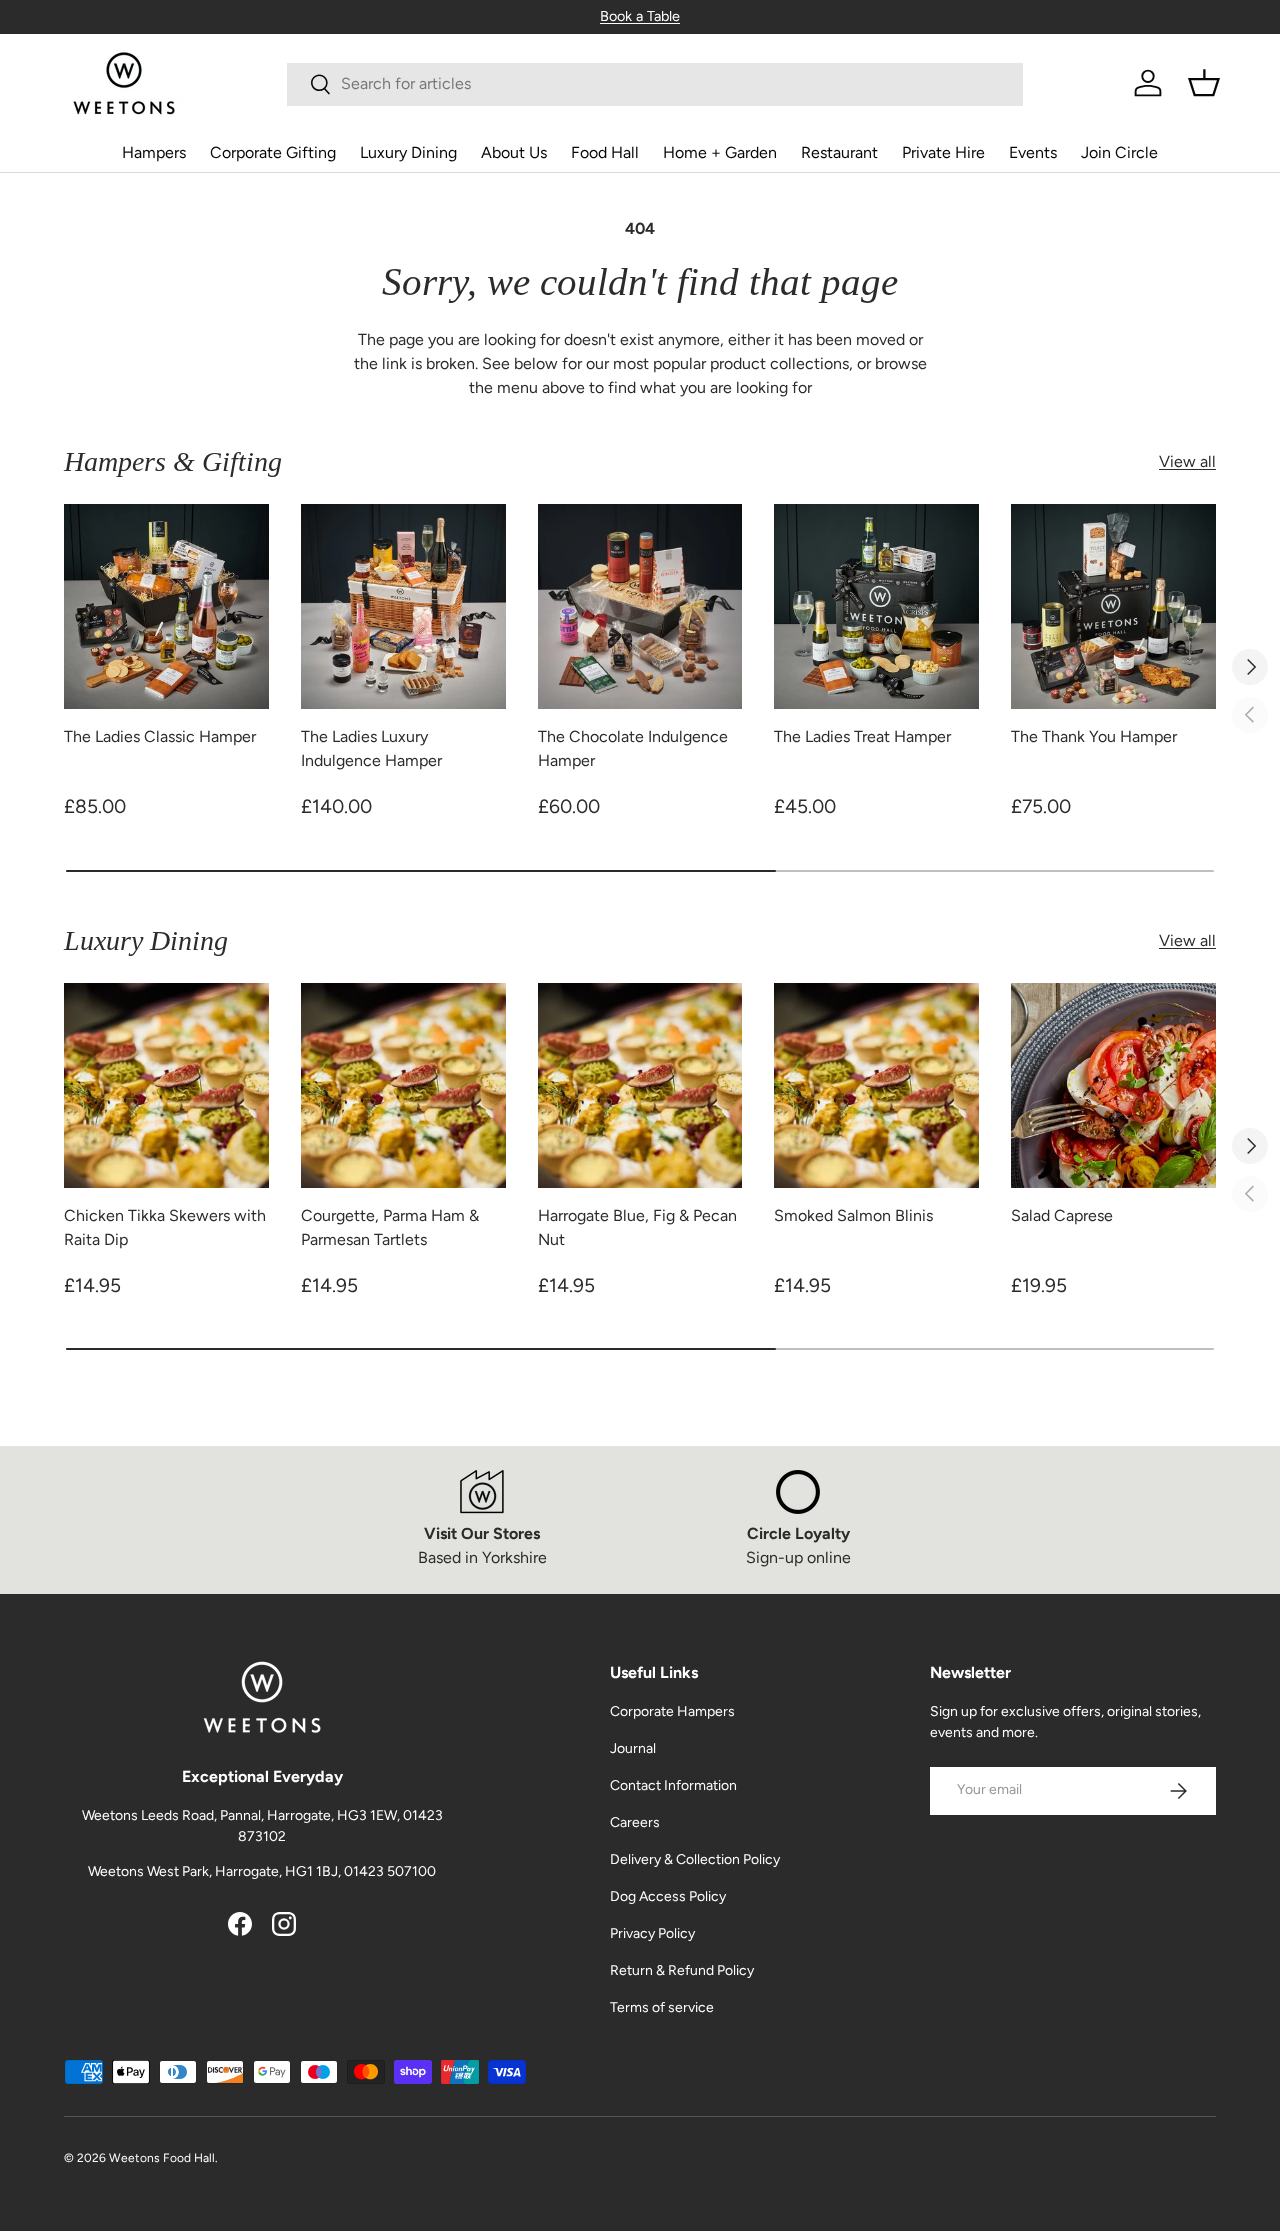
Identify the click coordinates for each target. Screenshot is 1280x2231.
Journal (633, 1748)
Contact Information (673, 1785)
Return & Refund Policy (682, 1970)
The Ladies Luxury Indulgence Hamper (371, 748)
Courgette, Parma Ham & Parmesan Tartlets (390, 1227)
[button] (1204, 83)
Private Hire (943, 152)
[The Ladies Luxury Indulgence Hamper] (403, 606)
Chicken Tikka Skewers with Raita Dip (165, 1227)
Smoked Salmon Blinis (853, 1215)
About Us (514, 152)
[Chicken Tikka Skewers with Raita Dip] (166, 1085)
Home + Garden (720, 152)
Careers (635, 1822)
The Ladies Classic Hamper (160, 736)
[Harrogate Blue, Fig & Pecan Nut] (640, 1085)
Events (1033, 152)
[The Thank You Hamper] (1113, 606)
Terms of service (662, 2007)
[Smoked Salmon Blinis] (876, 1085)
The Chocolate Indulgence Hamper (633, 748)
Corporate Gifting (273, 152)
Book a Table (640, 16)
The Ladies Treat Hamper (862, 736)
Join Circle (1119, 152)
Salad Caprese (1062, 1215)
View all (1187, 461)
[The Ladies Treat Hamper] (876, 606)
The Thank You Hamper (1094, 736)
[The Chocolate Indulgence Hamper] (640, 606)
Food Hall (605, 152)
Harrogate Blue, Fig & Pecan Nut (637, 1227)
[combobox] (654, 83)
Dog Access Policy (668, 1896)
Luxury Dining (408, 152)
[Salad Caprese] (1113, 1085)
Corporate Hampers (672, 1711)
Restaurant (839, 152)
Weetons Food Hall (162, 2158)
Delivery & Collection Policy (695, 1859)
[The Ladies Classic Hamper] (166, 606)
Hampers (154, 152)
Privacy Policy (652, 1933)
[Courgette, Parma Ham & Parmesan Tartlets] (403, 1085)
